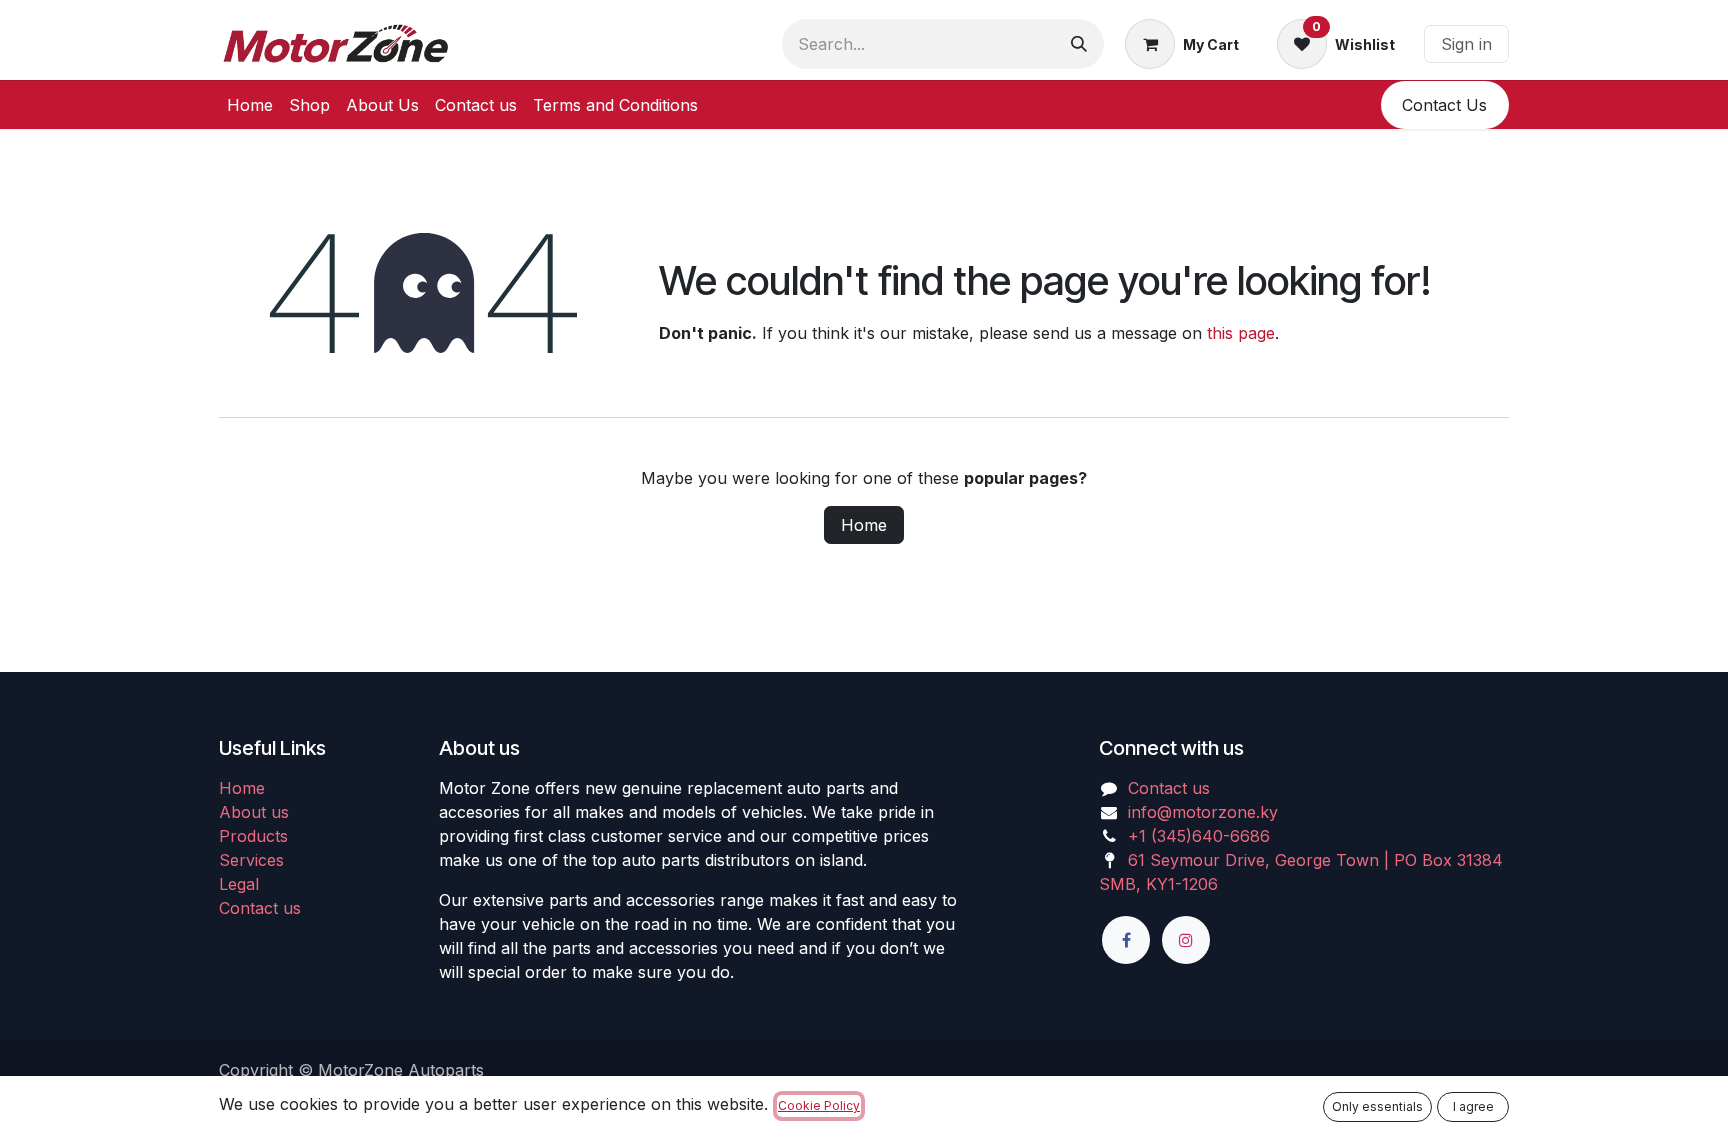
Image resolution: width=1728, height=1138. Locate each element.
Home (864, 525)
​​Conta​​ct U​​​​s (1444, 105)
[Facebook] (1126, 940)
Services (251, 860)
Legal (239, 884)
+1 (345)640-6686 (1199, 836)
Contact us (260, 908)
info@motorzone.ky (1203, 812)
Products (253, 836)
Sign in (1466, 44)
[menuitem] (250, 105)
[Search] (1079, 44)
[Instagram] (1186, 940)
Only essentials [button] (1377, 1106)
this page (1241, 333)
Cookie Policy (819, 1105)
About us (254, 812)
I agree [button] (1473, 1106)
